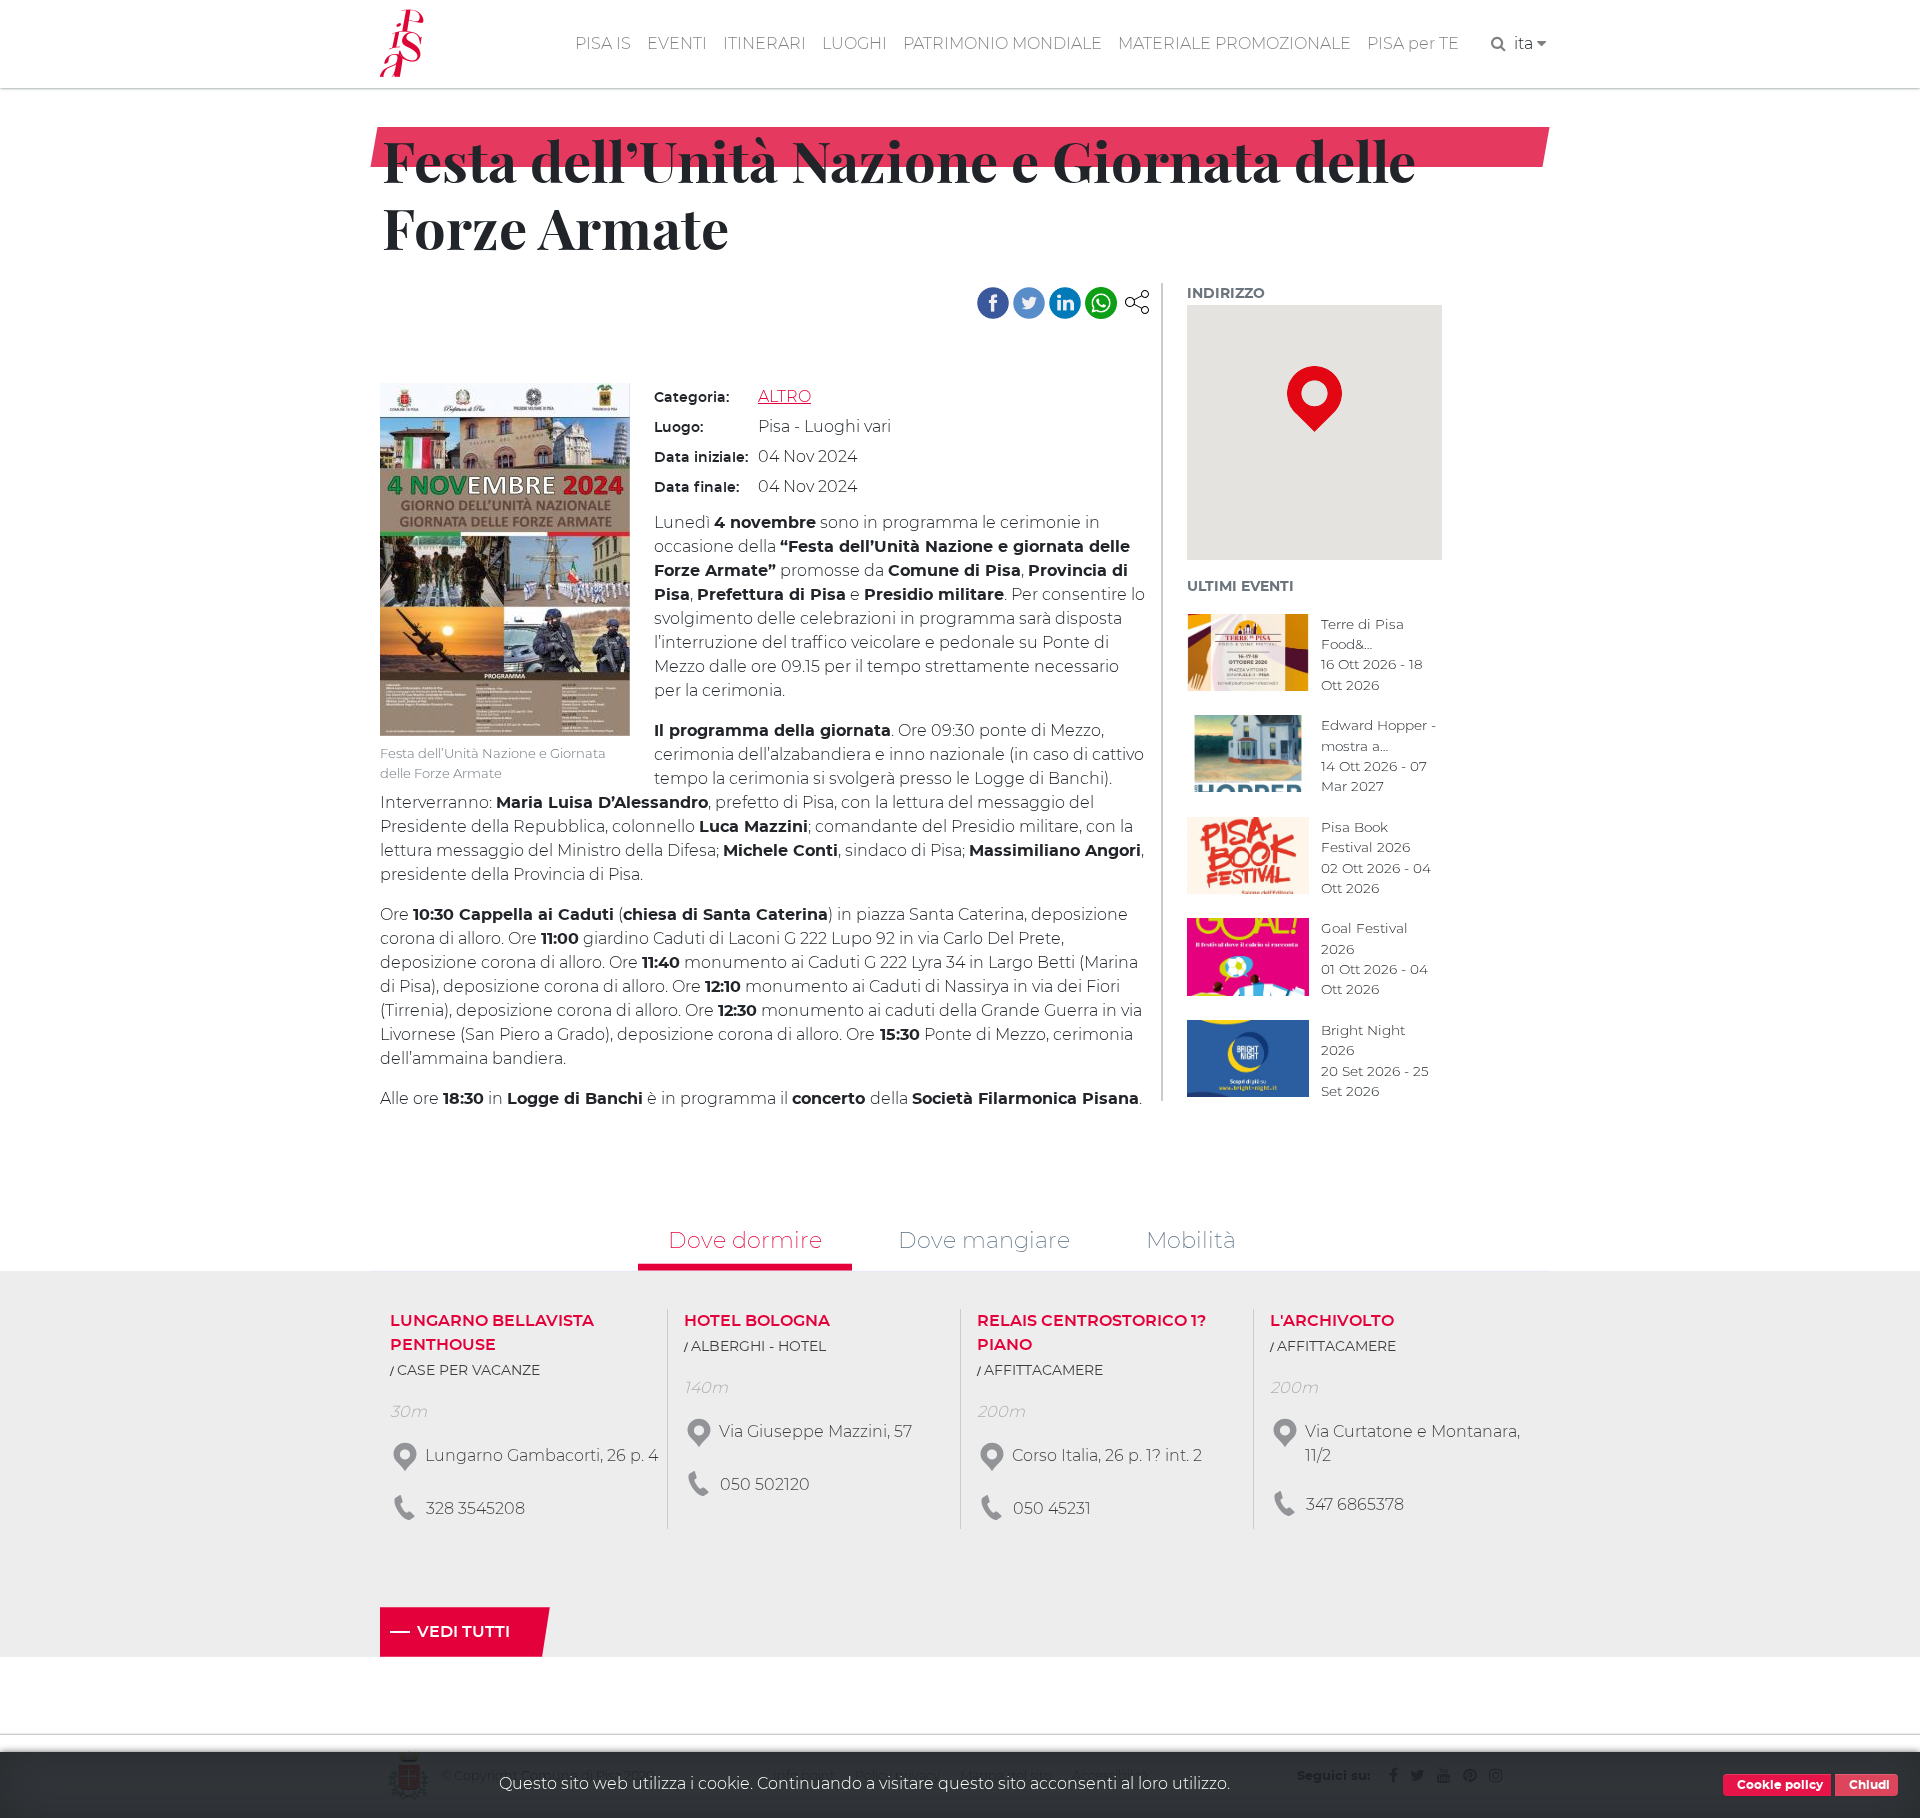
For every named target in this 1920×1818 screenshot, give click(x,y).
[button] (1137, 300)
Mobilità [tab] (1191, 1240)
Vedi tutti (463, 1632)
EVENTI (677, 43)
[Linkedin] (1065, 303)
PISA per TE (1413, 43)
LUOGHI (854, 43)
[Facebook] (993, 303)
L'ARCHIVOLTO (1332, 1321)
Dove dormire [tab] (745, 1240)
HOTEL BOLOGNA (757, 1321)
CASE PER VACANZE (468, 1371)
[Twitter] (1029, 303)
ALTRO (784, 396)
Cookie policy (1778, 1785)
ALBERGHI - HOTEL (758, 1347)
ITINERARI (764, 43)
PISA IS (603, 43)
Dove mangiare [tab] (984, 1240)
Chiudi (1868, 1785)
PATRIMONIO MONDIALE (1002, 43)
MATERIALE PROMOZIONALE (1234, 43)
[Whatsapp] (1101, 303)
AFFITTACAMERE (1043, 1371)
